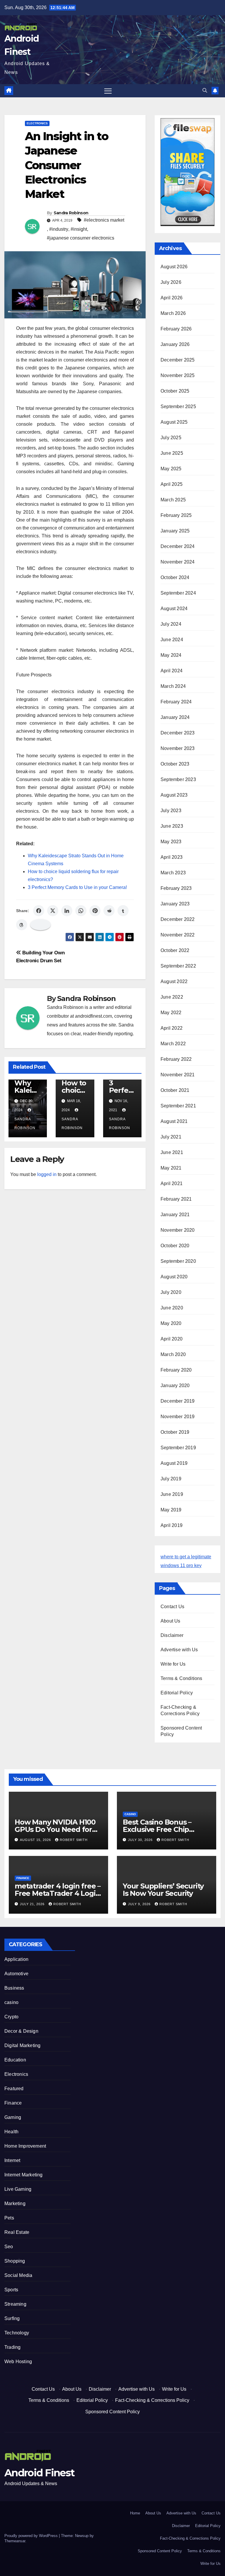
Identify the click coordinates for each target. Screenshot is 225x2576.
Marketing (15, 2203)
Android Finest (39, 2473)
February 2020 (176, 1370)
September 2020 (178, 1261)
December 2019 (178, 1401)
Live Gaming (18, 2189)
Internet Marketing (24, 2175)
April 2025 (172, 484)
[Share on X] (53, 911)
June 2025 (172, 453)
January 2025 (175, 531)
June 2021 (172, 1152)
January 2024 (175, 717)
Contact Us (172, 1607)
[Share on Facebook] (39, 911)
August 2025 (174, 422)
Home (135, 2513)
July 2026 (171, 282)
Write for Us (173, 1664)
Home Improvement (25, 2146)
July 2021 (171, 1137)
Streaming (15, 2304)
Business (14, 1988)
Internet (12, 2160)
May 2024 (171, 655)
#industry (59, 229)
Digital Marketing (22, 2045)
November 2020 (178, 1230)
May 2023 (171, 842)
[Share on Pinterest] (95, 911)
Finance (23, 1878)
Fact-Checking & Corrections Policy (152, 2400)
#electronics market (104, 220)
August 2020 (174, 1277)
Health (11, 2132)
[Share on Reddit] (109, 911)
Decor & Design (21, 2031)
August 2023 (174, 795)
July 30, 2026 (141, 1840)
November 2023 (178, 748)
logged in (47, 1174)
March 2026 (173, 313)
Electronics (37, 123)
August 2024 (174, 609)
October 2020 (175, 1246)
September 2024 (178, 593)
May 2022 (171, 1013)
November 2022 (178, 935)
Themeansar (15, 2541)
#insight (79, 229)
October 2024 (175, 577)
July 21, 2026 (33, 1904)
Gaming (13, 2117)
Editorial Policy (177, 1693)
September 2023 (178, 779)
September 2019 (178, 1448)
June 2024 (172, 640)
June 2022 (172, 997)
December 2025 (178, 360)
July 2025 (171, 438)
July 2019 (171, 1479)
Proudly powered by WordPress (32, 2536)
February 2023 (176, 888)
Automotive (16, 1974)
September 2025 (178, 407)
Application (16, 1959)
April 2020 (172, 1339)
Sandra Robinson (71, 213)
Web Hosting (18, 2362)
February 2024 (176, 702)
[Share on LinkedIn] (67, 911)
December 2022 (178, 919)
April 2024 (172, 671)
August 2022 (174, 981)
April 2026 (172, 298)
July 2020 (171, 1292)
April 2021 (172, 1183)
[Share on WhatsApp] (81, 911)
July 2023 (171, 811)
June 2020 (172, 1308)
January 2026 (175, 344)
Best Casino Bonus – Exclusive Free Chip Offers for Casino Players (165, 1829)
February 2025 (176, 515)
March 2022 (173, 1044)
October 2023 (175, 764)
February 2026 (176, 329)
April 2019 (172, 1525)
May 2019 (171, 1510)
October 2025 (175, 391)
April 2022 (172, 1028)
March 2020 (173, 1354)
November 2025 (178, 375)
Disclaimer (172, 1635)
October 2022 (175, 950)
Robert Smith (74, 1840)
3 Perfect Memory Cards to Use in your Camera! (77, 887)
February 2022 (176, 1059)
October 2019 (175, 1432)
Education (15, 2060)
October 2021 (175, 1090)
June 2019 (172, 1494)
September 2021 (178, 1106)
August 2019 (174, 1463)
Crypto (11, 2017)
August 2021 (174, 1121)
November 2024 (178, 562)
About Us (171, 1621)
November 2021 (178, 1075)
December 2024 (178, 546)
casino (130, 1814)
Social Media (18, 2275)
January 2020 (175, 1385)
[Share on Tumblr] (123, 911)
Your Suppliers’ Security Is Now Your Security (163, 1890)
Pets (9, 2218)
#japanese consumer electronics (81, 238)
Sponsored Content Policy (112, 2412)
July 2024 (171, 624)
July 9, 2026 (140, 1904)
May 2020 (171, 1323)
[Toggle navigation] (108, 91)
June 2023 (172, 826)
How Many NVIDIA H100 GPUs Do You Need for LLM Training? (55, 1829)
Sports (11, 2290)
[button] (205, 90)
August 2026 (174, 267)
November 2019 (178, 1417)
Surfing (12, 2318)
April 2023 (172, 857)
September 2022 (178, 966)
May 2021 (171, 1168)
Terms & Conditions (181, 1678)
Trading (12, 2347)
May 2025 (171, 469)
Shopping (15, 2261)
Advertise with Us (179, 1650)
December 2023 (178, 733)
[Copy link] (40, 925)
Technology (17, 2333)
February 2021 (176, 1199)
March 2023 (173, 873)
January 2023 (175, 904)
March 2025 (173, 500)
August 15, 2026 (36, 1840)
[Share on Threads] (22, 925)
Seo (9, 2247)
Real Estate (17, 2232)
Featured (14, 2089)
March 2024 (173, 686)
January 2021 (175, 1215)
